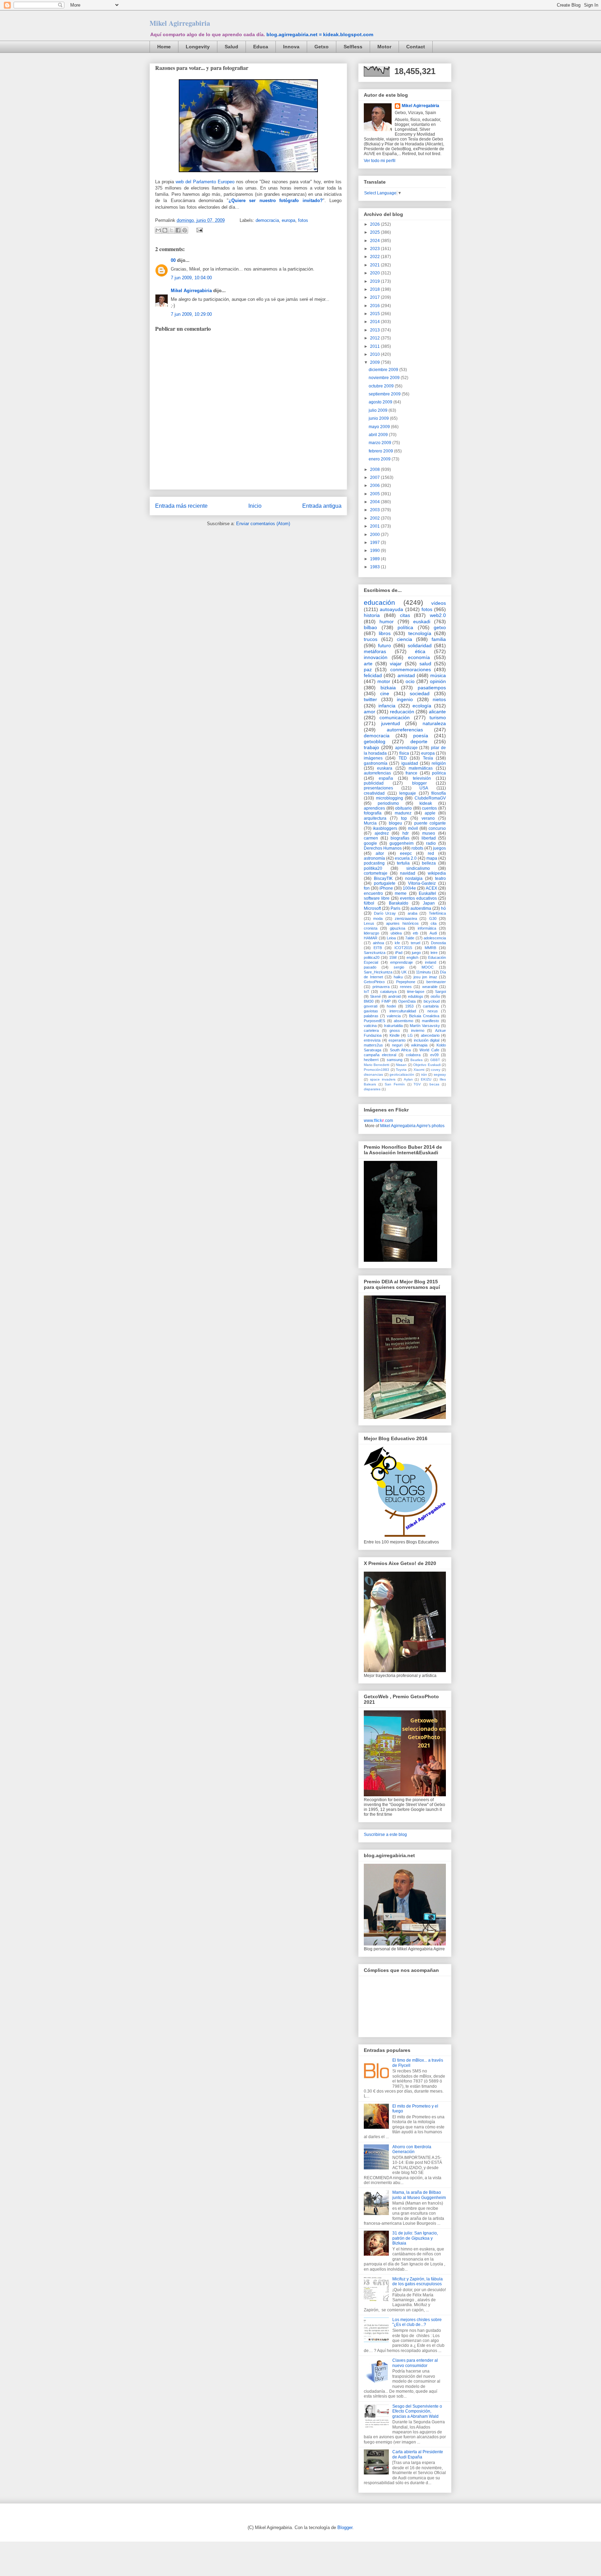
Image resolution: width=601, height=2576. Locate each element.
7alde (410, 938)
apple (430, 813)
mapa (432, 858)
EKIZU (426, 1079)
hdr (406, 833)
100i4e (409, 888)
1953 (409, 1006)
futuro (384, 645)
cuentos (429, 808)
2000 (375, 535)
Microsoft (372, 908)
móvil (413, 828)
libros (385, 633)
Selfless (353, 47)
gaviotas (371, 1011)
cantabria (431, 1006)
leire (434, 953)
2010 (375, 354)
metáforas (375, 651)
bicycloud (432, 1001)
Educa (261, 47)
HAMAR (371, 938)
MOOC (428, 967)
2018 (375, 289)
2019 (375, 281)
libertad (429, 838)
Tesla (428, 758)
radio (431, 843)
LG (410, 1035)
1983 (375, 567)
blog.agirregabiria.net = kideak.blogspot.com (320, 34)
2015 (375, 314)
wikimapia (419, 1045)
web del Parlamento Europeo (205, 182)
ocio (410, 681)
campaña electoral (380, 1055)
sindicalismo (418, 868)
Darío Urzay (385, 913)
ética (420, 651)
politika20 (373, 868)
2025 (375, 232)
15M (393, 957)
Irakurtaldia (393, 1026)
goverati (371, 1006)
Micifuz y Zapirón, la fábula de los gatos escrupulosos (418, 2281)
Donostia (438, 943)
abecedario (430, 1035)
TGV (417, 1084)
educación (379, 603)
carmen (371, 838)
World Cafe (429, 1050)
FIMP (386, 1001)
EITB (378, 948)
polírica (439, 773)
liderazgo (371, 933)
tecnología (420, 633)
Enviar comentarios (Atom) (263, 524)
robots (417, 848)
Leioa (391, 938)
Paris (395, 908)
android (394, 996)
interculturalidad (403, 1011)
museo (429, 833)
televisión (422, 778)
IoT (367, 992)
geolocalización (402, 1074)
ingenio (405, 699)
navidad (408, 873)
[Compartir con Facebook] (178, 230)
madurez (403, 813)
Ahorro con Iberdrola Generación (412, 2149)
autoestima (421, 908)
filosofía (439, 793)
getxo (440, 627)
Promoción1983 (376, 1070)
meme (401, 893)
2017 (375, 297)
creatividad (374, 793)
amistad (406, 675)
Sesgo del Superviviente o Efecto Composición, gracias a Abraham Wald (417, 2411)
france (411, 773)
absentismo (403, 1021)
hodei (391, 1006)
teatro (440, 878)
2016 (375, 306)
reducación (402, 712)
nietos (439, 699)
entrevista (372, 1040)
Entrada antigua (322, 506)
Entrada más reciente (181, 506)
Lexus (369, 923)
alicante (437, 712)
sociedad (420, 693)
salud (425, 664)
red (431, 853)
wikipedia (437, 873)
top (404, 818)
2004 (375, 502)
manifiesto (430, 1021)
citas (405, 615)
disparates (372, 1089)
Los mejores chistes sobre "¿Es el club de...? (417, 2322)
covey (436, 1070)
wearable (430, 987)
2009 (375, 362)
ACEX (431, 888)
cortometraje (376, 873)
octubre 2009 (382, 386)
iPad (399, 953)
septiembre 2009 (385, 394)
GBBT (435, 1060)
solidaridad (420, 645)
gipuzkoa (398, 928)
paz (368, 669)
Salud (231, 47)
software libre (377, 898)
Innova (291, 47)
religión (439, 763)
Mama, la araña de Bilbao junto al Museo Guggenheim (419, 2195)
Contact (416, 47)
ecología (422, 706)
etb (415, 933)
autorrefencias (377, 773)
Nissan (401, 1065)
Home (164, 47)
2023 (375, 249)
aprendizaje (406, 748)
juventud (391, 723)
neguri (397, 1045)
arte (368, 664)
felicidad (373, 675)
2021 (375, 265)
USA (424, 788)
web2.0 (438, 615)
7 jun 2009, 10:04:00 (191, 278)
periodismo (388, 803)
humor (387, 621)
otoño (435, 996)
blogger (419, 783)
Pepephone (406, 982)
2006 (375, 485)
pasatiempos (432, 688)
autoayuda (391, 609)
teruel (415, 943)
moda (378, 918)
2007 (375, 478)
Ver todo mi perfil (380, 161)
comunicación (395, 717)
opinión (438, 681)
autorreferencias (405, 730)
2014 (375, 322)
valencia (394, 1016)
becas (434, 1084)
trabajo (371, 747)
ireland (431, 962)
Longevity (198, 47)
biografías (400, 838)
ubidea (396, 933)
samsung (395, 1060)
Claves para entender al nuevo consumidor (415, 2363)
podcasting (374, 863)
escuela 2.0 (406, 858)
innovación (376, 657)
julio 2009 (379, 410)
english (412, 957)
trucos (371, 639)
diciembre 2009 (384, 370)
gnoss (395, 1030)
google (370, 843)
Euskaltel (427, 893)
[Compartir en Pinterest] (185, 230)
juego (416, 953)
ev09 (434, 1055)
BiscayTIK (383, 878)
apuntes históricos (402, 923)
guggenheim (402, 843)
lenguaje (408, 793)
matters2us (373, 1045)
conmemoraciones (411, 669)
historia (372, 615)
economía (419, 657)
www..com (378, 1121)
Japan (429, 903)
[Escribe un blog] (165, 230)
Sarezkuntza (375, 953)
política (405, 627)
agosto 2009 (381, 402)
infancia (387, 706)
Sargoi (440, 992)
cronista (371, 928)
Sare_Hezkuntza (378, 972)
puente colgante (430, 823)
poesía (421, 736)
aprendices (374, 808)
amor (370, 712)
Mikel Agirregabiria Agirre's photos (412, 1126)
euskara (385, 768)
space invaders (383, 1079)
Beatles (416, 1060)
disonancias (373, 1074)
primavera (381, 987)
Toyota (401, 1070)
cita (434, 923)
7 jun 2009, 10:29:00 (191, 314)
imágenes (373, 758)
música (438, 675)
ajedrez (382, 833)
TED (403, 758)
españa (386, 778)
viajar (396, 664)
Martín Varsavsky (425, 1026)
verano (428, 818)
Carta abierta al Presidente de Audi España (418, 2454)
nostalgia (414, 878)
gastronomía (376, 763)
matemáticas (421, 768)
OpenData (407, 1001)
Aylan (408, 1079)
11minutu (423, 972)
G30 (433, 918)
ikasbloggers (385, 828)
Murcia (370, 823)
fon (367, 888)
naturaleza (434, 723)
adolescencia (435, 938)
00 (173, 260)
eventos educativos (418, 898)
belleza (429, 863)
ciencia (404, 639)
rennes (406, 987)
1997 (375, 543)
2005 (375, 494)
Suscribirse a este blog (385, 1835)
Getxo (322, 47)
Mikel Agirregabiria (180, 23)
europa (289, 220)
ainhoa (378, 943)
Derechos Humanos (383, 848)
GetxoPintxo (374, 982)
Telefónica (437, 913)
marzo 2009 (380, 443)
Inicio (255, 506)
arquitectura (375, 818)
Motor (384, 47)
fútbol (369, 903)
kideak (426, 803)
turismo (438, 717)
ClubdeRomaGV (430, 798)
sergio (399, 967)
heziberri (371, 1060)
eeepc (406, 853)
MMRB (430, 948)
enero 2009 (380, 459)
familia (439, 639)
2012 (375, 338)
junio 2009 (379, 418)
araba (412, 913)
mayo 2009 (380, 427)
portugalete (385, 883)
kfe (397, 943)
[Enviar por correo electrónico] (158, 230)
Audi (433, 933)
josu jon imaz (425, 977)
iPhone (386, 888)
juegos (439, 848)
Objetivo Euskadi (427, 1065)
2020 (375, 273)
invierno (418, 1030)
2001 (375, 526)
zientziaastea (406, 918)
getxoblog (375, 741)
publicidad (374, 783)
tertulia (403, 863)
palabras (371, 1016)
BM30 (369, 1001)
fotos (303, 220)
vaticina (370, 1026)
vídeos (439, 603)
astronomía (374, 858)
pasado (370, 967)
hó (443, 908)
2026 (375, 224)
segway (440, 1074)
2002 (375, 518)
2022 (375, 257)
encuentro (373, 893)
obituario (403, 808)
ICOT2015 (403, 948)
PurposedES (374, 1021)
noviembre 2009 (385, 378)
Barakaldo (399, 903)
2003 (375, 510)
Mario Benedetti (376, 1065)
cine (385, 693)
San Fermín (395, 1084)
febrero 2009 (381, 451)
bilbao (370, 627)
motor (384, 681)
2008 (375, 470)
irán (424, 1074)
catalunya (388, 992)
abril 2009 (379, 435)
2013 (375, 330)
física (404, 753)
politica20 (372, 957)
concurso (437, 828)
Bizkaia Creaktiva (424, 1016)
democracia (267, 220)
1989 (375, 559)
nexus (433, 1011)
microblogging (390, 798)
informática (427, 928)
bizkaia (388, 688)
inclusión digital (427, 1040)
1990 (375, 551)
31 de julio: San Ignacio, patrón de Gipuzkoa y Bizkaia (415, 2238)
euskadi (422, 621)
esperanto (397, 1040)
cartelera (371, 1030)
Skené (375, 996)
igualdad (410, 763)
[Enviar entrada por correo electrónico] (198, 230)
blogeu (395, 823)
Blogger (345, 2527)
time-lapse (416, 992)
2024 (375, 241)
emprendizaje (402, 962)
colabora (413, 1055)
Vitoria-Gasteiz (422, 883)
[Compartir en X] (171, 230)
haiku (398, 977)
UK (404, 972)
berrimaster (436, 982)
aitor (380, 853)
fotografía (373, 813)
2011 (375, 346)
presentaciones (378, 788)
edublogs (416, 996)
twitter (370, 699)
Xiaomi (419, 1070)
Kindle (395, 1035)
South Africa (400, 1050)
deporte (419, 741)
